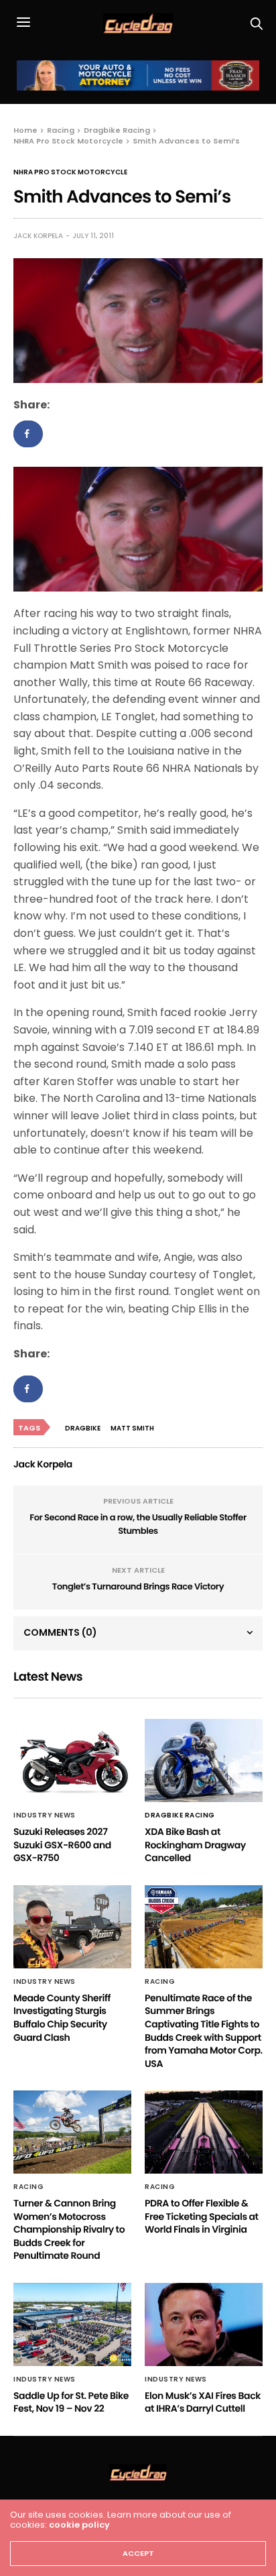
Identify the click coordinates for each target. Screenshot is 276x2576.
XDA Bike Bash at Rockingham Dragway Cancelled (195, 1845)
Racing (160, 1982)
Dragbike (83, 1428)
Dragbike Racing (180, 1815)
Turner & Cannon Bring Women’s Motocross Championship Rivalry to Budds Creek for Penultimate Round (69, 2229)
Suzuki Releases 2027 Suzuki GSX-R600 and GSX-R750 (62, 1845)
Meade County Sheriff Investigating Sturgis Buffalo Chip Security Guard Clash (62, 2018)
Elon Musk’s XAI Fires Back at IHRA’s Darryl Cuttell (203, 2402)
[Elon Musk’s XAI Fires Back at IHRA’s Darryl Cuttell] (204, 2325)
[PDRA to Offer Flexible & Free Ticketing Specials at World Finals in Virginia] (204, 2132)
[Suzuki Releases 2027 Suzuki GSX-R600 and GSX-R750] (72, 1760)
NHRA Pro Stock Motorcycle (70, 172)
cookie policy (79, 2525)
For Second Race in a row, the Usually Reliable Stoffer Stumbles (138, 1524)
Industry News (45, 1815)
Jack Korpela (38, 236)
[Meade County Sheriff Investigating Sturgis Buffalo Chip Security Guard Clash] (72, 1927)
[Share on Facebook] (28, 434)
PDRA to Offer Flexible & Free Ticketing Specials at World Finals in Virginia (202, 2216)
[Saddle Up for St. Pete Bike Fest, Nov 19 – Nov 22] (72, 2325)
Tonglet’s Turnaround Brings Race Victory (138, 1586)
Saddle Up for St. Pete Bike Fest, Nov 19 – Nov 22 (71, 2402)
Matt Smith (132, 1428)
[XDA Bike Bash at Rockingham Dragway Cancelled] (204, 1760)
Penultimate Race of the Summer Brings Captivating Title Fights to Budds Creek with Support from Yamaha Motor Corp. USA (204, 2031)
